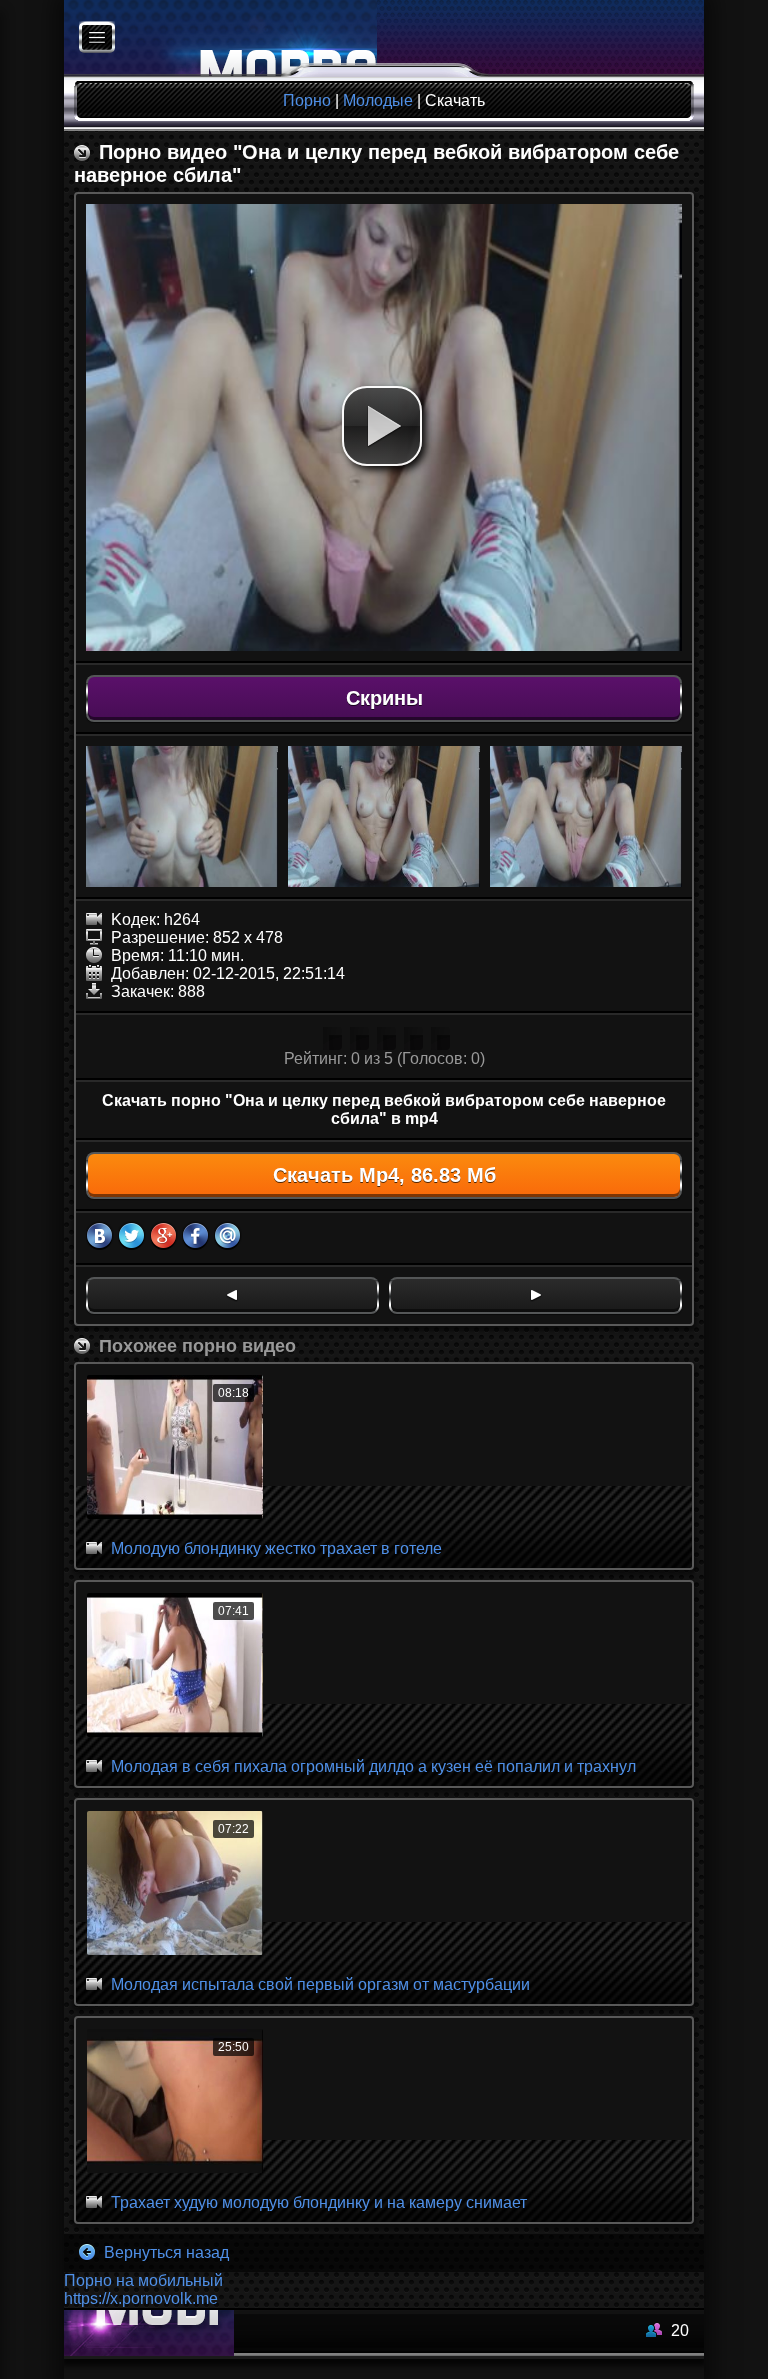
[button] (382, 426)
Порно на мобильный (143, 2280)
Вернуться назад (164, 2252)
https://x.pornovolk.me (141, 2298)
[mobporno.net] (220, 38)
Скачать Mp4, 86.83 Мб (384, 1175)
